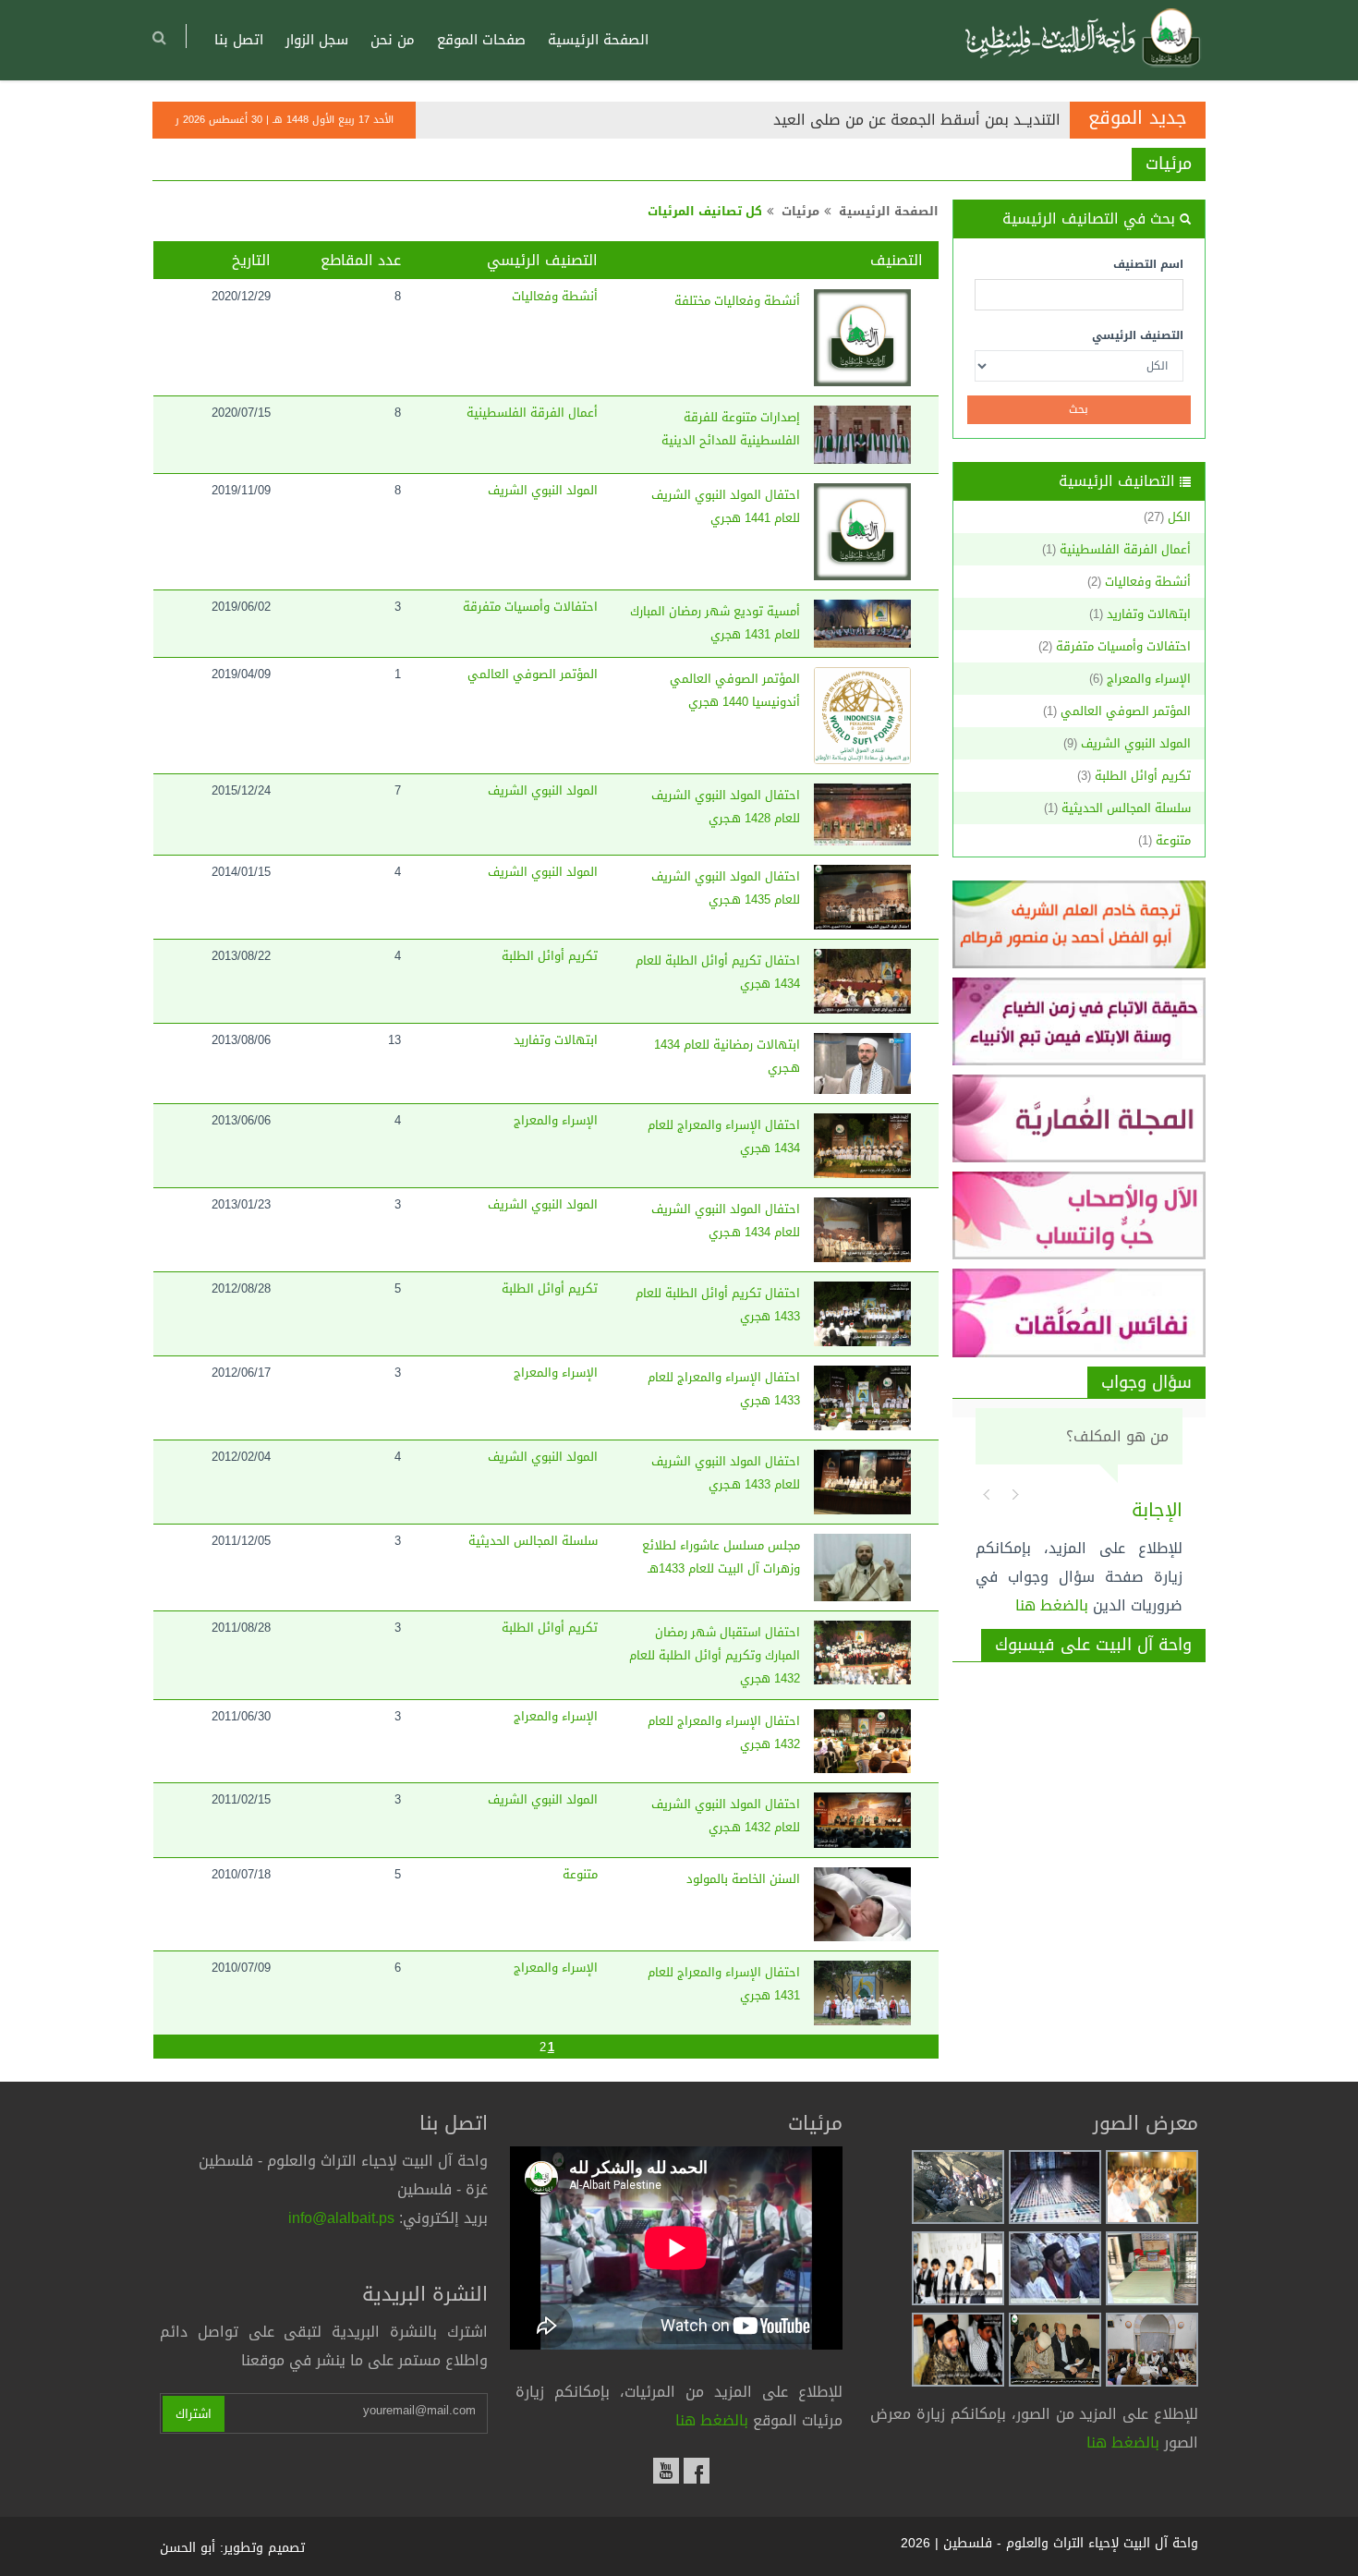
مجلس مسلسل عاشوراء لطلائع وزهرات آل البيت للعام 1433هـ (721, 1557)
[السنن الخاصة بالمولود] (862, 1904)
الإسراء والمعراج (1149, 679)
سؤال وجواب (1146, 1382)
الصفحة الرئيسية (598, 40)
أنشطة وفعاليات (1148, 582)
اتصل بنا (239, 40)
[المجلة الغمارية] (1079, 1118)
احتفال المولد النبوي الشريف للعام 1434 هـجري (726, 1221)
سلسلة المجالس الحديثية (1126, 808)
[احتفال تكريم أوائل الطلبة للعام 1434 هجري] (862, 981)
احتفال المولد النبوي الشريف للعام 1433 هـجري (726, 1473)
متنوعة (1173, 840)
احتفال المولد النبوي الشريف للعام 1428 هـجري (726, 807)
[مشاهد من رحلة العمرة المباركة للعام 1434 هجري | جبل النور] (958, 2188)
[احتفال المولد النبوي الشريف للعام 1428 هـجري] (862, 814)
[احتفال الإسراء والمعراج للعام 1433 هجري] (862, 1398)
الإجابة (1157, 1510)
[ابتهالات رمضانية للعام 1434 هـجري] (862, 1063)
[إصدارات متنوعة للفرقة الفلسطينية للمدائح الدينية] (862, 435)
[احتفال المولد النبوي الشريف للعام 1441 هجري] (862, 532)
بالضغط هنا (1052, 1605)
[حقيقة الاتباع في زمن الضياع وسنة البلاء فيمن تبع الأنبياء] (1079, 1021)
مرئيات (1169, 164)
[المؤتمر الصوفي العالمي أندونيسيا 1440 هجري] (862, 716)
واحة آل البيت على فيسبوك (1093, 1645)
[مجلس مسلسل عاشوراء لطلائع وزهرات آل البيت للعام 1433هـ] (862, 1567)
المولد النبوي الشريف (1136, 743)
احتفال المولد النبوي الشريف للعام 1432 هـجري (726, 1816)
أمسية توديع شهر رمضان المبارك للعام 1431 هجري (715, 623)
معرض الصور (1146, 2123)
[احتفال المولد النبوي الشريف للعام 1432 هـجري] (862, 1820)
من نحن (393, 40)
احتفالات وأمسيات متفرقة (1123, 646)
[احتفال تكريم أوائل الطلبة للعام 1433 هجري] (862, 1314)
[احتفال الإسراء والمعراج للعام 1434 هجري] (862, 1146)
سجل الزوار (317, 40)
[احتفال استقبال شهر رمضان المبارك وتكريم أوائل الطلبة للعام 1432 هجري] (862, 1653)
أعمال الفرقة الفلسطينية (1125, 549)
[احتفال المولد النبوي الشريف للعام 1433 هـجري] (862, 1482)
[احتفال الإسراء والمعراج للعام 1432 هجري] (862, 1742)
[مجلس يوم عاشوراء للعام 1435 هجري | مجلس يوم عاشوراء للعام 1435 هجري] (1055, 2351)
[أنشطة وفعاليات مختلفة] (862, 338)
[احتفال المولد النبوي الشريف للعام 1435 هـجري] (862, 897)
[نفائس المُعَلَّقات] (1079, 1312)
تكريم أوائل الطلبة (1143, 776)
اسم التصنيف (1148, 264)
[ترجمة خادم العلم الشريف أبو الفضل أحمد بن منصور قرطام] (1079, 924)
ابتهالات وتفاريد (1149, 614)
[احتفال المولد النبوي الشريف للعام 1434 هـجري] (862, 1230)
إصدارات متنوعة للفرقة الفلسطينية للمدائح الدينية (731, 429)
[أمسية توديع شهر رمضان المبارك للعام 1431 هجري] (862, 624)
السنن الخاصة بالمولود (743, 1879)
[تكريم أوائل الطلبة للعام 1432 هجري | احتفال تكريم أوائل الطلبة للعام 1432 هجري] (1152, 2188)
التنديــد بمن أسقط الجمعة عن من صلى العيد (917, 120)
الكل (1179, 517)
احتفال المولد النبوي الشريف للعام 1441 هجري (726, 506)
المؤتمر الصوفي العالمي (1126, 711)
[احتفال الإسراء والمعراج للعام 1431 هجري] (862, 1993)
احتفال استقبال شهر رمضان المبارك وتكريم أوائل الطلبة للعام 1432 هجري (715, 1655)
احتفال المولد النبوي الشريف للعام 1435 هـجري (726, 888)
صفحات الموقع (481, 40)
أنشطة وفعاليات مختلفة (737, 301)
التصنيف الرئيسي (1138, 335)
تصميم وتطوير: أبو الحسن (232, 2548)
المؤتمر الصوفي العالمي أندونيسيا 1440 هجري (735, 690)
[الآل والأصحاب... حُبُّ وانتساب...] (1079, 1215)
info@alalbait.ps (341, 2218)
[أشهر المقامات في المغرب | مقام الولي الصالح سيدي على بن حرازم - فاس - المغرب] (1055, 2188)
